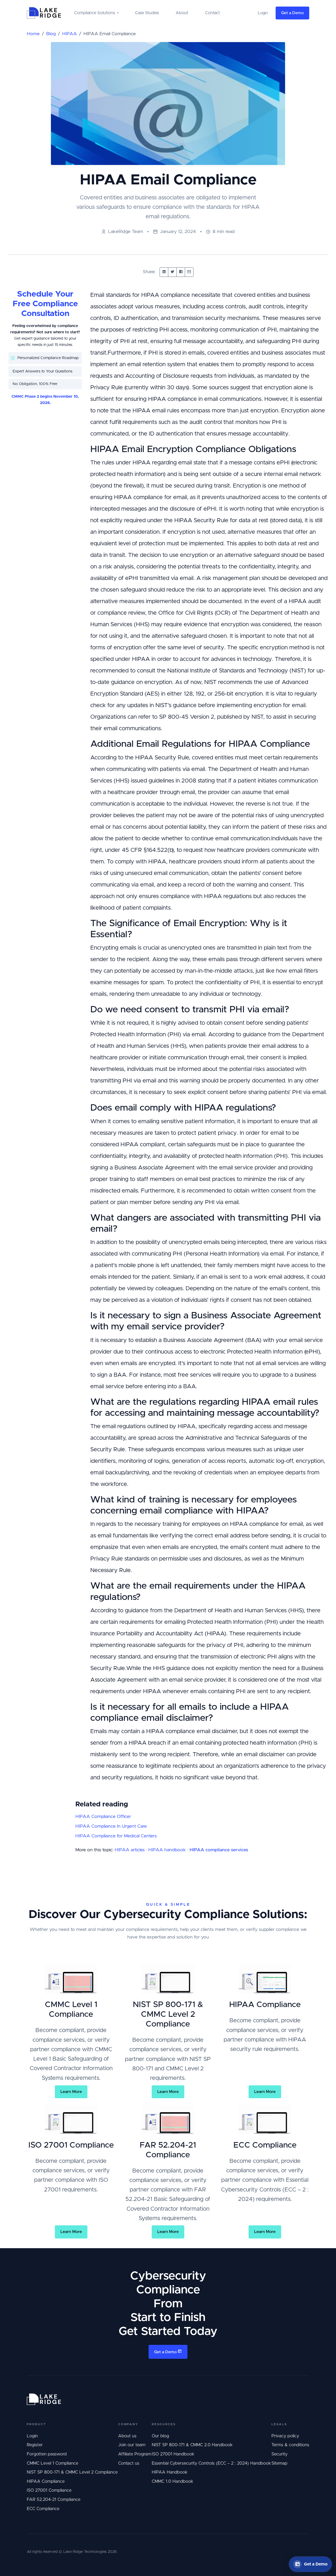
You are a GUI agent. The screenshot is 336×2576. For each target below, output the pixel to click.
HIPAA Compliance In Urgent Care (111, 1826)
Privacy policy (285, 2436)
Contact (212, 13)
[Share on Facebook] (181, 272)
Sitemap (279, 2463)
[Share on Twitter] (172, 272)
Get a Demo (292, 13)
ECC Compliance (43, 2509)
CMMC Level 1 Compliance (52, 2463)
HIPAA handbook (167, 1850)
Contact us (129, 2463)
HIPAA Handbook (170, 2472)
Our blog (160, 2436)
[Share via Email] (189, 272)
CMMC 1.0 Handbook (172, 2481)
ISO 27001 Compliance (49, 2490)
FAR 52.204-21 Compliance (54, 2500)
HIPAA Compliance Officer (103, 1817)
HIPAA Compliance (46, 2481)
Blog (51, 34)
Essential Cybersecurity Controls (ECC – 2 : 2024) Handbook (211, 2463)
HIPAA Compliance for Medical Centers (116, 1836)
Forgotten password (47, 2454)
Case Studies (147, 13)
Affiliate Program (135, 2454)
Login (32, 2436)
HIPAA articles (130, 1850)
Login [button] (263, 13)
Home (33, 34)
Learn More (71, 2092)
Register (35, 2445)
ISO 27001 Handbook (173, 2454)
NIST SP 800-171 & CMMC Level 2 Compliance (72, 2472)
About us (127, 2436)
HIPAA (70, 34)
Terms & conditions (290, 2445)
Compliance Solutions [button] (94, 13)
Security (279, 2454)
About (182, 13)
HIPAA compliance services (219, 1850)
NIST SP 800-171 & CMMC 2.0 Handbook (192, 2445)
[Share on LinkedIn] (164, 272)
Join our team (132, 2445)
